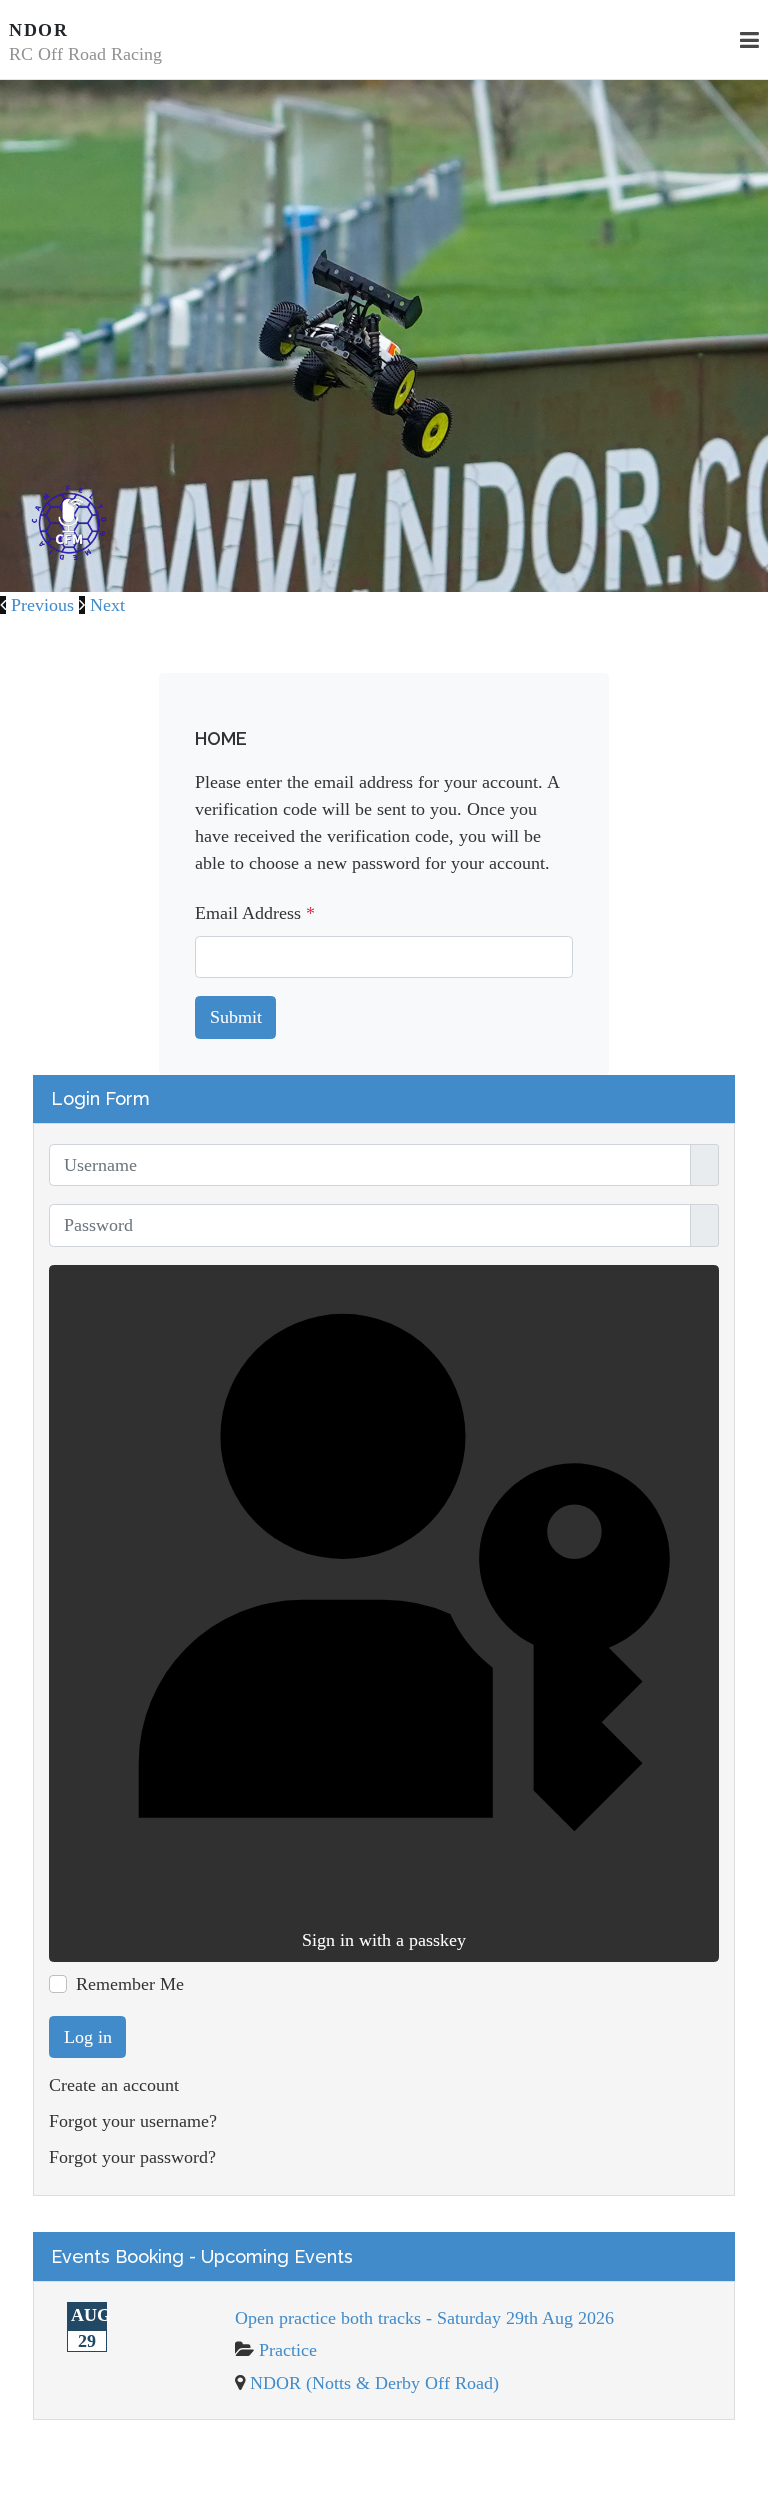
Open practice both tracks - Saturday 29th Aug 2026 (424, 2318)
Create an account (114, 2085)
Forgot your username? (133, 2121)
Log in (88, 2037)
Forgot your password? (132, 2157)
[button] (39, 605)
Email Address (255, 913)
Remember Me (130, 1984)
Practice (288, 2350)
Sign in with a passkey (384, 1940)
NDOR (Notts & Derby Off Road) (374, 2383)
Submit (236, 1017)
